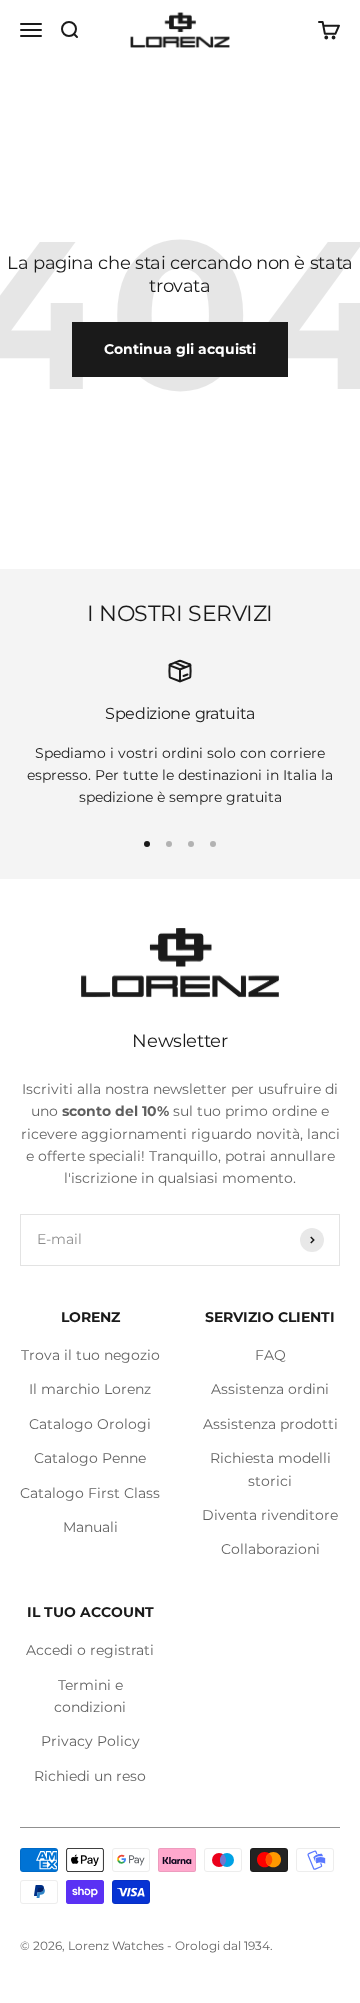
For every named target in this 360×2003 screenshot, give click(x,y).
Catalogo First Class (90, 1493)
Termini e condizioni (90, 1696)
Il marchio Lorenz (90, 1389)
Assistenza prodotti (270, 1424)
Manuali (90, 1527)
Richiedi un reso (90, 1776)
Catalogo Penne (90, 1458)
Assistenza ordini (270, 1389)
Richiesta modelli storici (270, 1469)
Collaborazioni (270, 1549)
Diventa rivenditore (270, 1515)
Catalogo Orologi (90, 1424)
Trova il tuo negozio (90, 1355)
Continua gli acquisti (180, 349)
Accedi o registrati (90, 1650)
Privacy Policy (90, 1741)
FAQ (270, 1355)
